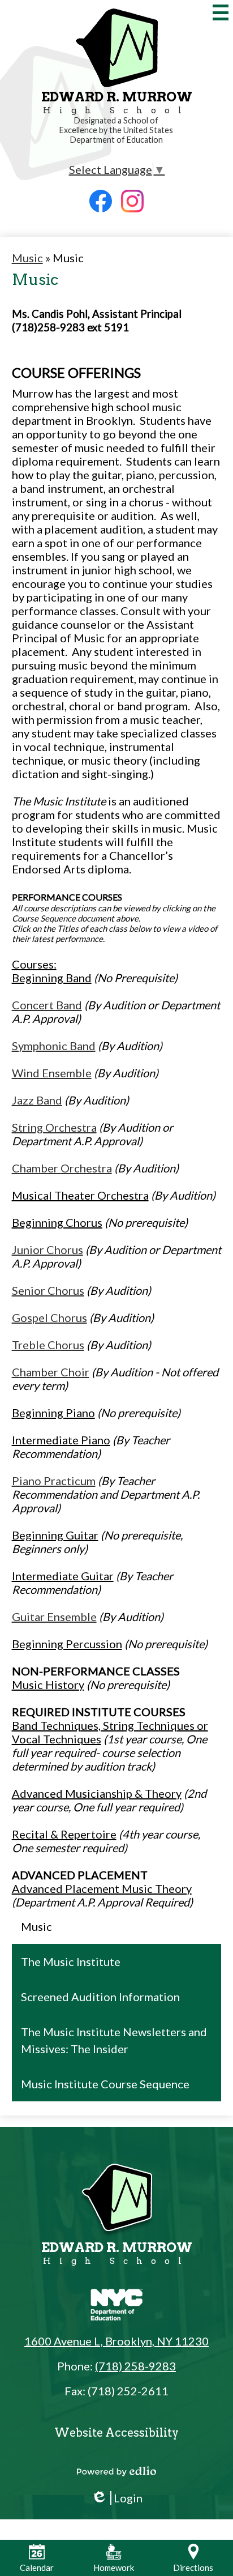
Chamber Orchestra (62, 1168)
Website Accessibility (116, 2433)
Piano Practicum (54, 1481)
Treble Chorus (48, 1345)
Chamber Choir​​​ (51, 1372)
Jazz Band (37, 1100)
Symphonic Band (54, 1046)
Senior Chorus (48, 1290)
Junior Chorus (48, 1249)
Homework (114, 2568)
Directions (193, 2568)
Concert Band (47, 1005)
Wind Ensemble (52, 1073)
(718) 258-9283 (135, 2366)
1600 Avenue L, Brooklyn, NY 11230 (116, 2341)
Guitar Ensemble (54, 1617)
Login (117, 2498)
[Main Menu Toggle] (221, 12)
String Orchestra (54, 1127)
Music (27, 258)
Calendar (37, 2568)
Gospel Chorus (49, 1317)
